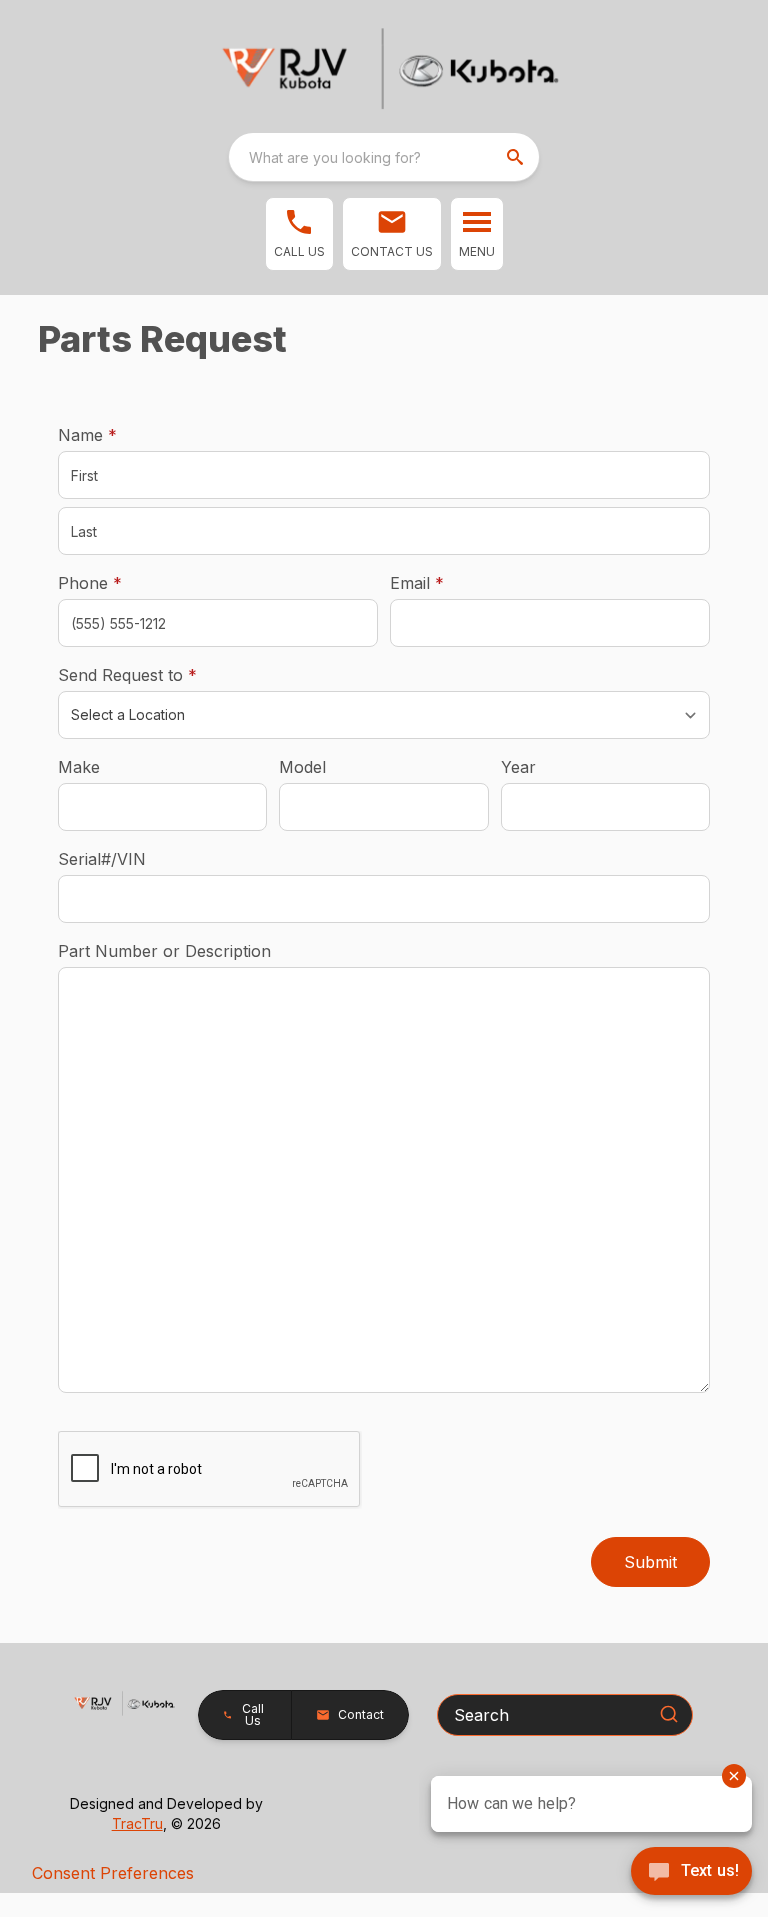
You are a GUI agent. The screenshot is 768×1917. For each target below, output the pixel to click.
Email (448, 582)
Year (518, 767)
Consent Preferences (113, 1873)
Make (79, 767)
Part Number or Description (164, 951)
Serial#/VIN (102, 859)
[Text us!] (691, 1873)
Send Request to (158, 674)
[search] (517, 157)
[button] (299, 234)
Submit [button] (650, 1562)
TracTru (137, 1823)
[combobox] (384, 157)
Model (302, 767)
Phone (90, 583)
